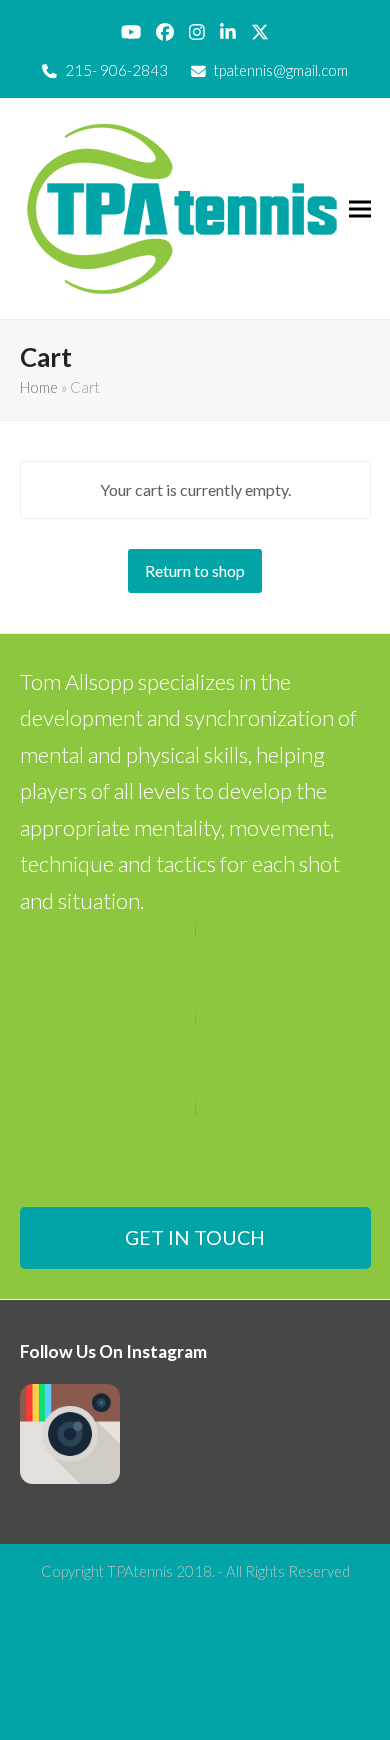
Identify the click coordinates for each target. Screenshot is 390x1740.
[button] (360, 208)
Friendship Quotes (297, 1595)
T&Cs (195, 1654)
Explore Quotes (84, 1595)
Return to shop (195, 570)
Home (39, 387)
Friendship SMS (186, 1595)
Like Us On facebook (195, 1713)
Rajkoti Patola (195, 1620)
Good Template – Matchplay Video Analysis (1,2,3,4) (195, 1683)
